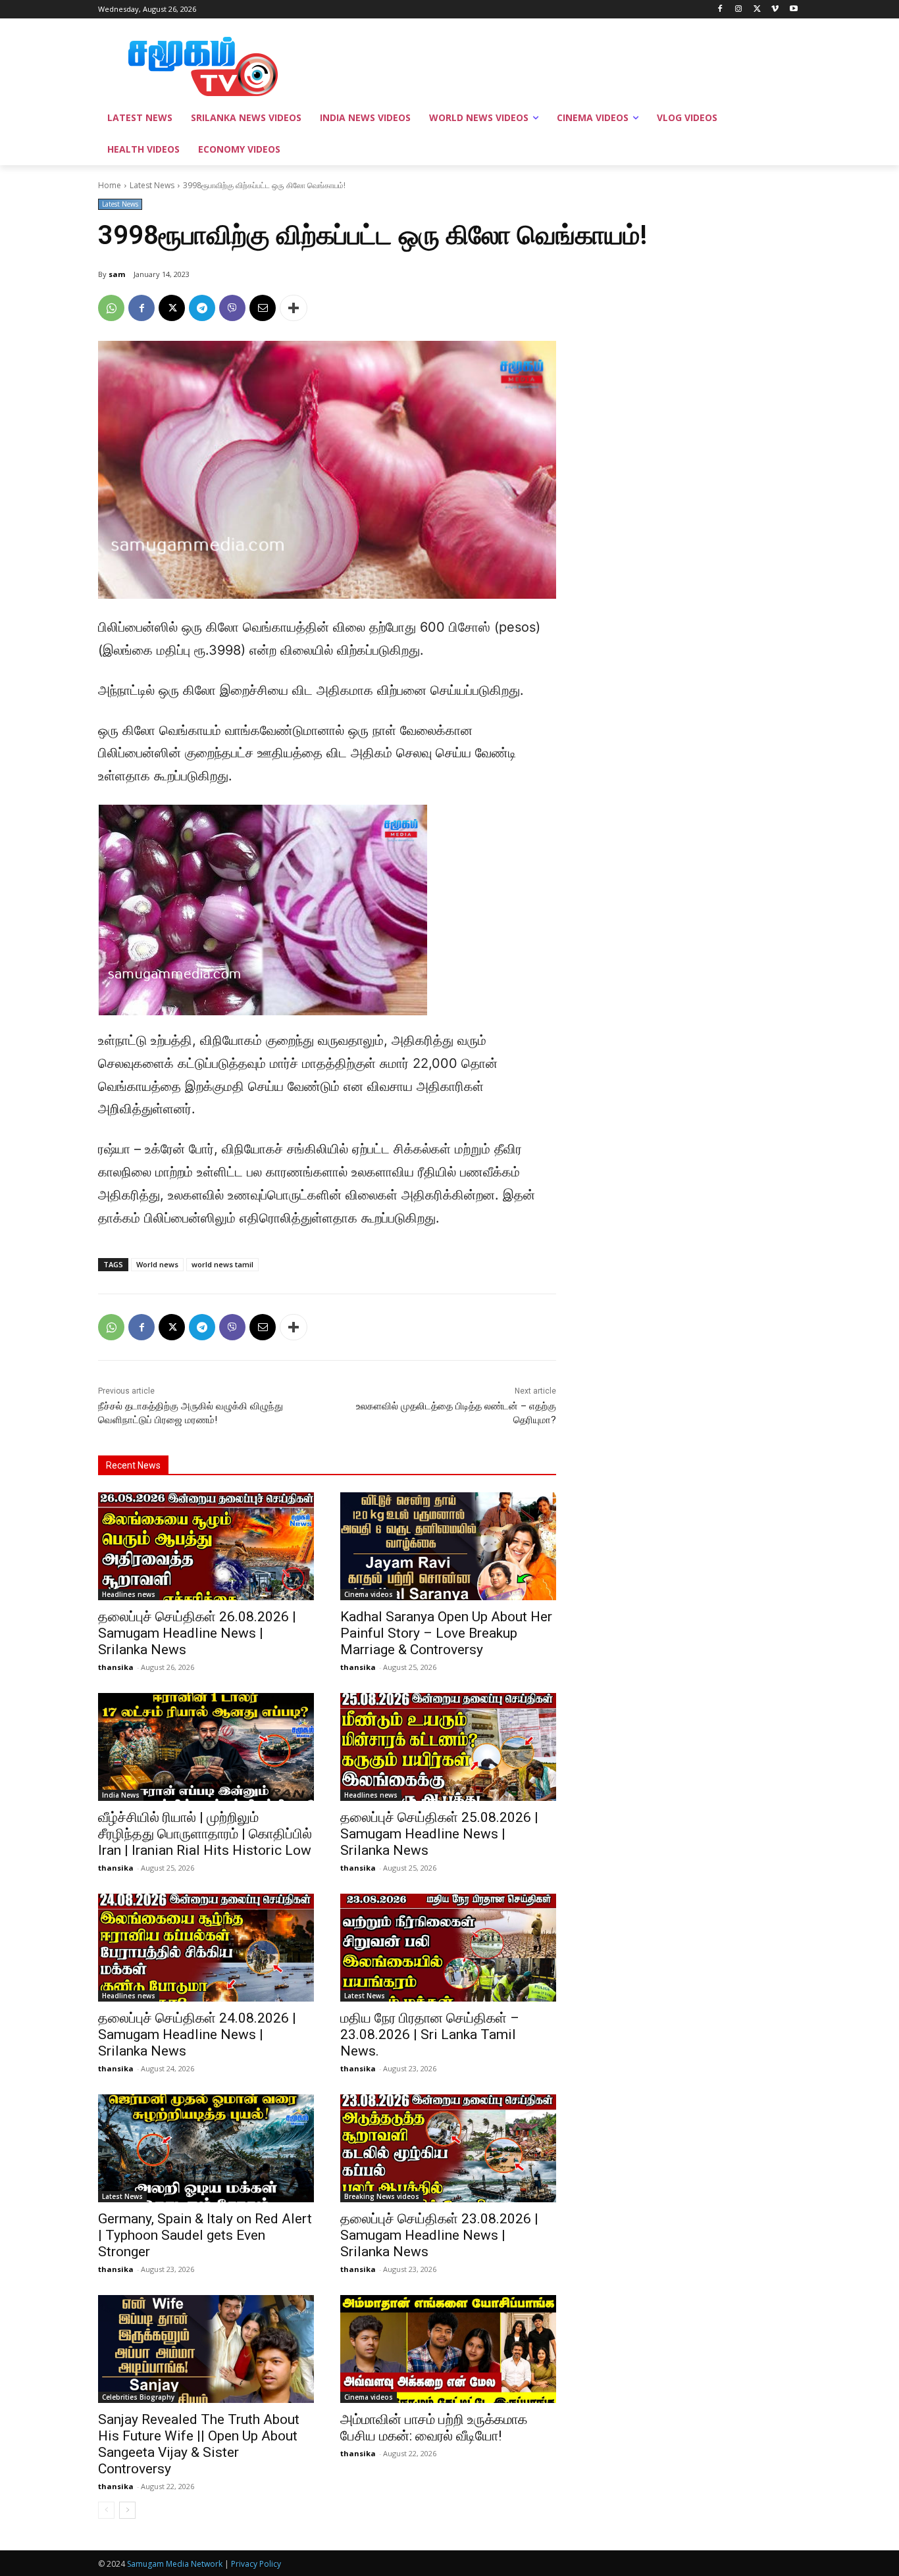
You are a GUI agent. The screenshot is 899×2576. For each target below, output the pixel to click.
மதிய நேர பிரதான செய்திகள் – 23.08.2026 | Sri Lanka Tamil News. (430, 2034)
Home (110, 185)
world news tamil (222, 1264)
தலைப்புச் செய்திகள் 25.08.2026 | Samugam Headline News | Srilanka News (439, 1834)
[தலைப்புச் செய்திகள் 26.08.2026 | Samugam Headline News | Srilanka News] (206, 1546)
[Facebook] (720, 10)
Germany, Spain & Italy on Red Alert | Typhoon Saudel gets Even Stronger (205, 2235)
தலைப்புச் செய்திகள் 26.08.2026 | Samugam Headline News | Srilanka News (197, 1633)
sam (117, 274)
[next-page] (127, 2510)
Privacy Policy (256, 2564)
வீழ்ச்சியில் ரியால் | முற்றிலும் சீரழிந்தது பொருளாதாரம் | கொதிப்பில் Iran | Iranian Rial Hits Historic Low (205, 1834)
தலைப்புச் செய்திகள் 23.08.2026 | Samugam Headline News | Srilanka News (439, 2235)
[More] (294, 308)
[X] (757, 10)
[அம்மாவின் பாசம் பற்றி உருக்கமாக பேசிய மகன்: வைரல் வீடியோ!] (448, 2349)
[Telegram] (202, 308)
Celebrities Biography (138, 2397)
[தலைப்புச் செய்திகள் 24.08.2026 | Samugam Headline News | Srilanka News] (206, 1948)
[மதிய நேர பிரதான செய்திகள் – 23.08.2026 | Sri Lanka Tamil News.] (448, 1948)
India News (121, 1795)
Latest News (152, 185)
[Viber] (232, 308)
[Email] (263, 308)
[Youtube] (793, 10)
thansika (116, 1667)
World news (157, 1264)
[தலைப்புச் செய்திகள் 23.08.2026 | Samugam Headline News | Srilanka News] (448, 2148)
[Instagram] (739, 10)
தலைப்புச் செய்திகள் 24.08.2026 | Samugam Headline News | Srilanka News (197, 2034)
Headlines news (129, 1594)
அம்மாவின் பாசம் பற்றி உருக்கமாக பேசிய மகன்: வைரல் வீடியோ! (434, 2428)
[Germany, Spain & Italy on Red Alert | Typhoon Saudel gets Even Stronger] (206, 2148)
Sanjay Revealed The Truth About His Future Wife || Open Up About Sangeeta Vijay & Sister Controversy (199, 2444)
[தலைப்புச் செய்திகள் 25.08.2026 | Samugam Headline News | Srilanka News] (448, 1747)
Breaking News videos (382, 2196)
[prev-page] (106, 2510)
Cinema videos (369, 1594)
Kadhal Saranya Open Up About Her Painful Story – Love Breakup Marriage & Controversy (446, 1633)
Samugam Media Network (175, 2564)
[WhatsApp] (111, 308)
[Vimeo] (775, 10)
